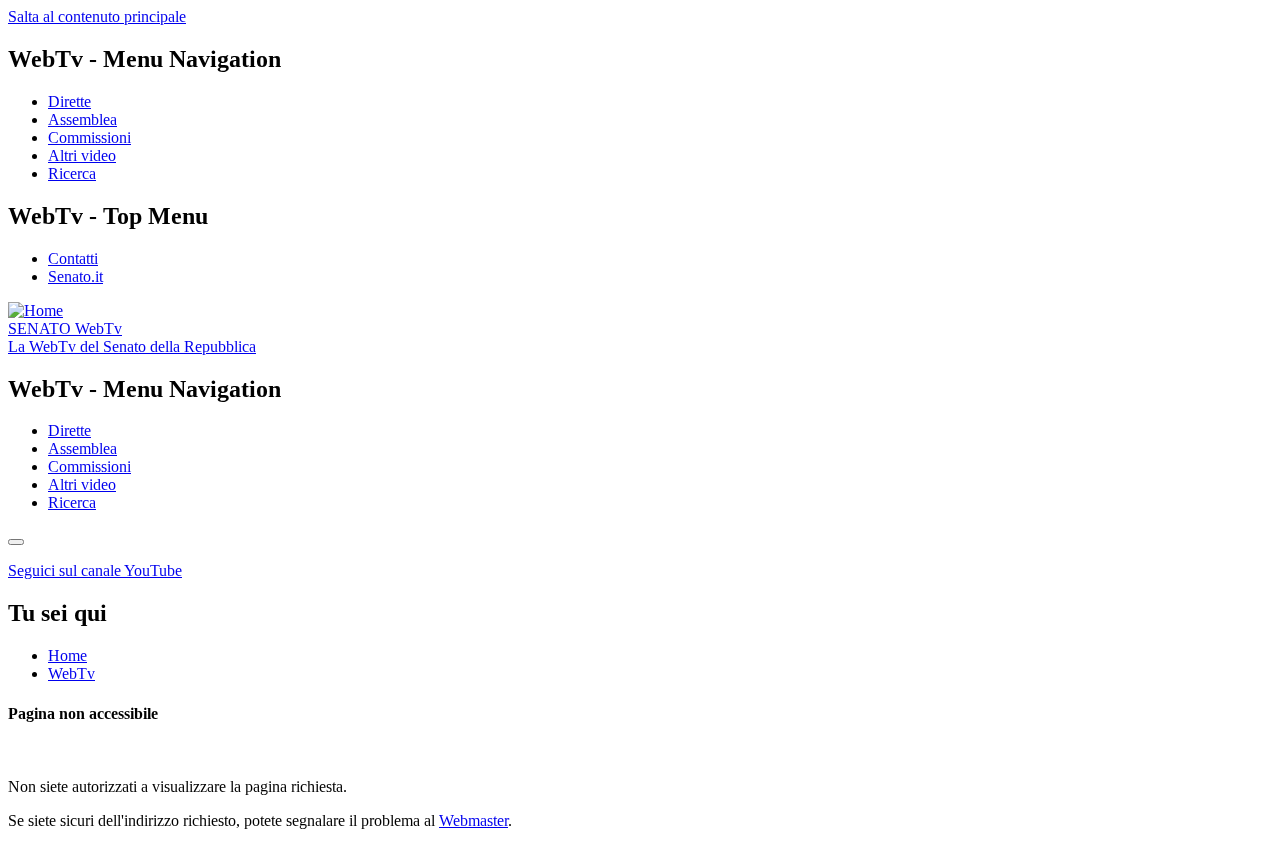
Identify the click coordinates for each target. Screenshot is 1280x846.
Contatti (73, 258)
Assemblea (82, 119)
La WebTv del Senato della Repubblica (132, 346)
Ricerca (72, 173)
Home (67, 655)
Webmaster (473, 820)
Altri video (82, 155)
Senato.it (75, 276)
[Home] (35, 310)
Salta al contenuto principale (97, 16)
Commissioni (89, 137)
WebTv (65, 328)
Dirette (69, 101)
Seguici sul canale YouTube (95, 570)
